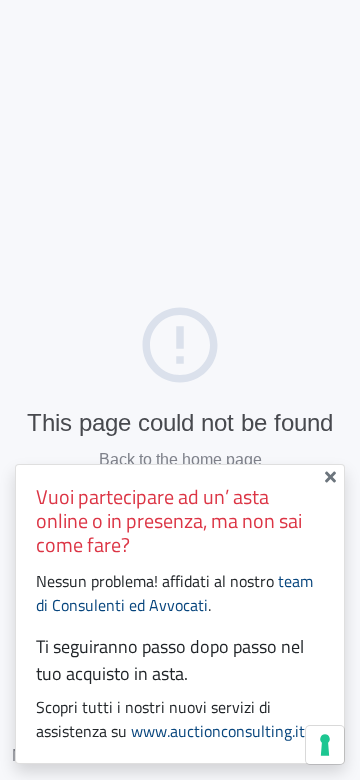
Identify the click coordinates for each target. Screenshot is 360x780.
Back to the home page (180, 459)
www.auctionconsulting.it (218, 731)
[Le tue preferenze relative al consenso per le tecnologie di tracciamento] (325, 745)
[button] (334, 477)
